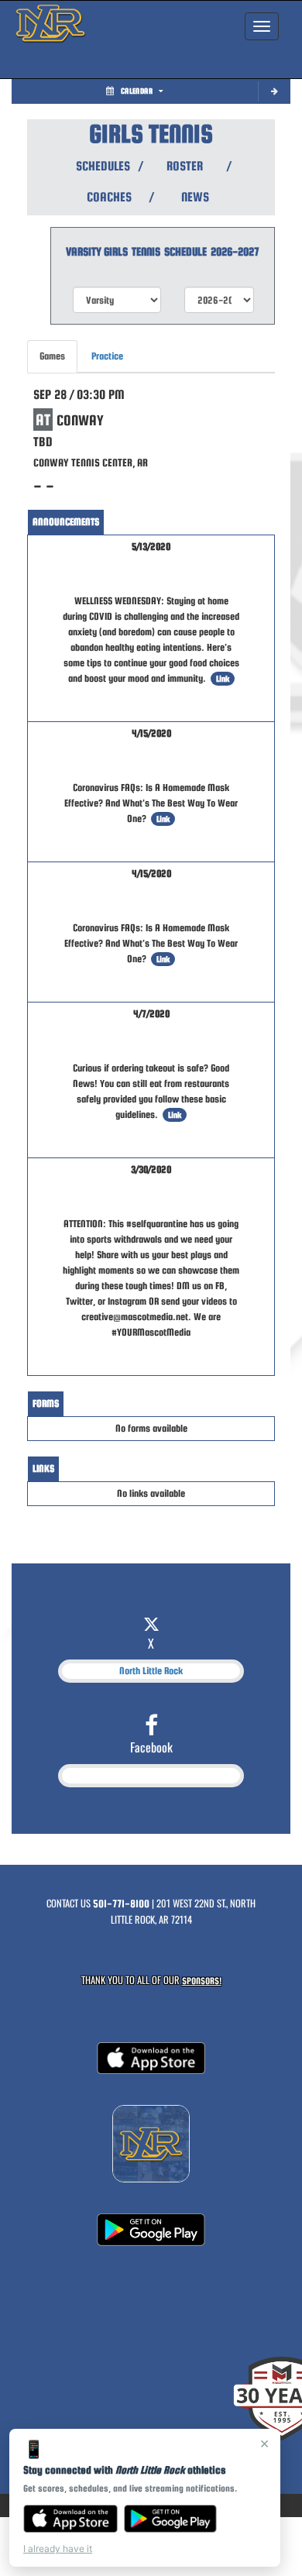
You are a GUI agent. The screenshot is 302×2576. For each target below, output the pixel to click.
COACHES (109, 197)
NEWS (195, 197)
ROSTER (185, 166)
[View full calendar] (274, 92)
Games (52, 356)
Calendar (137, 91)
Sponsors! (202, 1981)
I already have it (58, 2548)
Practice (107, 356)
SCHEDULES (102, 166)
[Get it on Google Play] (171, 2519)
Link (223, 679)
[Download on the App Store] (70, 2519)
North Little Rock (151, 1671)
